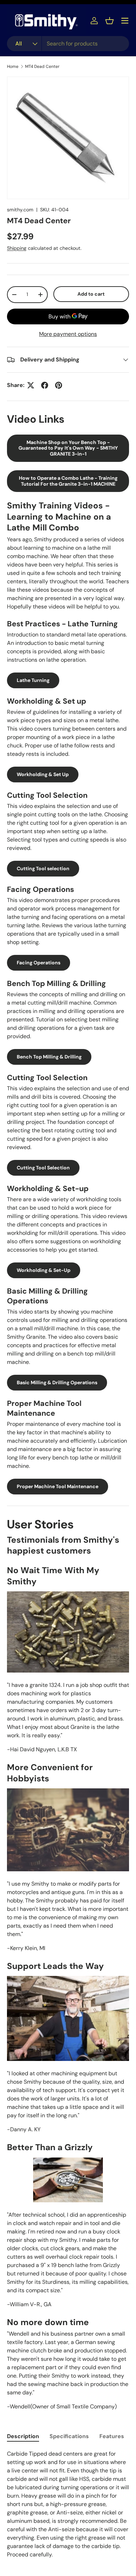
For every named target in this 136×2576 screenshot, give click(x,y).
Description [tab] (23, 2436)
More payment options (68, 334)
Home (13, 66)
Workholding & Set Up (43, 774)
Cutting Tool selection (43, 868)
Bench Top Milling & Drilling (49, 1057)
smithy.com (20, 210)
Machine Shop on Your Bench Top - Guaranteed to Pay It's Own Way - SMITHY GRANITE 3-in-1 (68, 448)
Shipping (17, 248)
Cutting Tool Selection (43, 1168)
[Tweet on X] (31, 385)
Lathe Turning (33, 680)
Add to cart (91, 294)
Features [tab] (112, 2436)
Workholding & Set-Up (44, 1270)
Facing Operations (39, 963)
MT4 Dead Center (42, 66)
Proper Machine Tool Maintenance (58, 1486)
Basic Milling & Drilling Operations (57, 1382)
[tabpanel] (68, 2504)
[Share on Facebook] (45, 385)
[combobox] (68, 44)
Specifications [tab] (69, 2436)
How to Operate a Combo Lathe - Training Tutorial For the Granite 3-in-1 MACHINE (68, 481)
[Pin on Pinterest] (59, 385)
